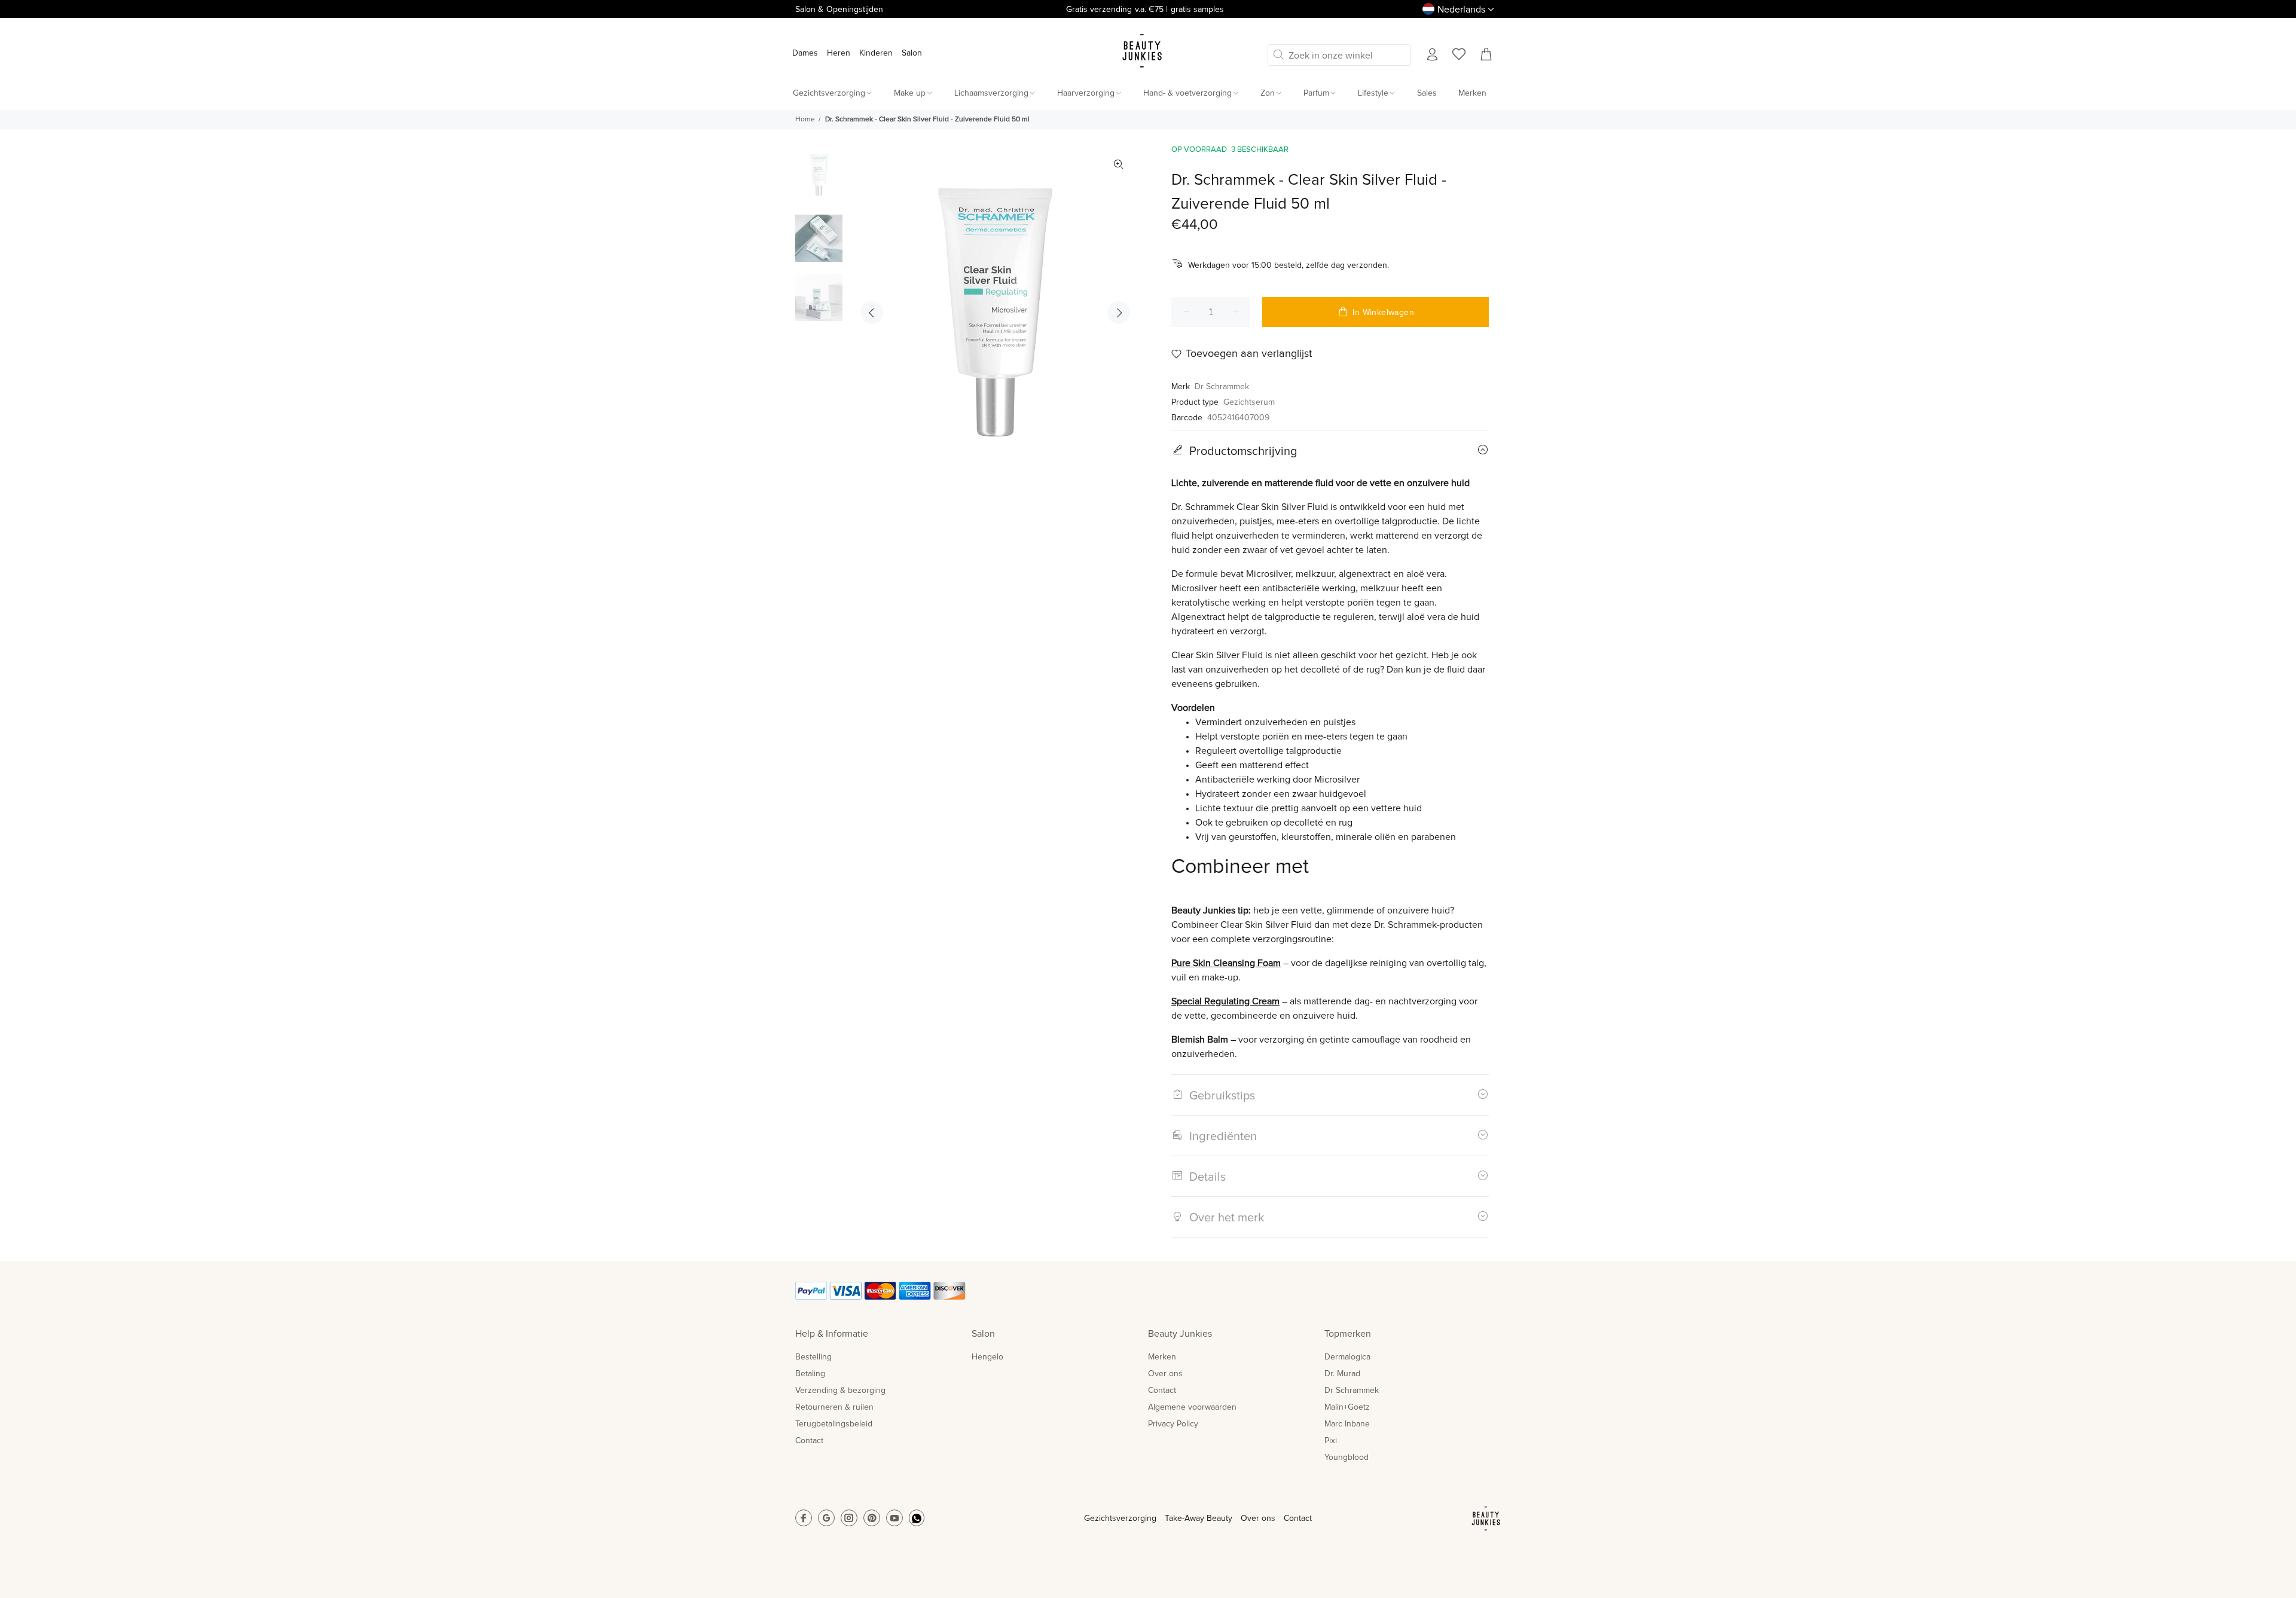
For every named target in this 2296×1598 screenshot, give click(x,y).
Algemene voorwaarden (1192, 1407)
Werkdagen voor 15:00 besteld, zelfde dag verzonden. (1289, 265)
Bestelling (813, 1357)
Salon (912, 53)
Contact (809, 1441)
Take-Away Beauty (1199, 1518)
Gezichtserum (1249, 402)
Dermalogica (1347, 1357)
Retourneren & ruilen (834, 1407)
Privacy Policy (1173, 1424)
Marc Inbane (1347, 1424)
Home (805, 120)
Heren (839, 53)
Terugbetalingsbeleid (834, 1424)
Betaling (810, 1374)
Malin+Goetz (1347, 1407)
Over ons (1165, 1374)
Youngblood (1347, 1458)
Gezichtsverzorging (1120, 1518)
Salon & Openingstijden (839, 10)
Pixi (1331, 1441)
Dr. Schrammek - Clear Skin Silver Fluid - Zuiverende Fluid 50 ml (927, 120)
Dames (805, 53)
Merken (1162, 1357)
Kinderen (876, 53)
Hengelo (987, 1357)
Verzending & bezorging (840, 1391)
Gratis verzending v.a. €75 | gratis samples (1145, 10)
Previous (872, 313)
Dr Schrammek (1222, 387)
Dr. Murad (1342, 1374)
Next (1119, 313)
